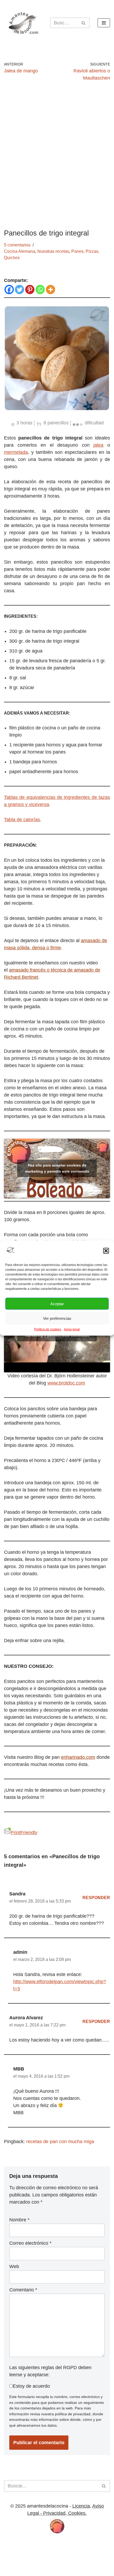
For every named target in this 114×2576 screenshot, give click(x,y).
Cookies (39, 2542)
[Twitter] (19, 290)
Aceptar (57, 1304)
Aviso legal (72, 1329)
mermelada (16, 452)
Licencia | (19, 2542)
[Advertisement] (57, 155)
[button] (106, 1251)
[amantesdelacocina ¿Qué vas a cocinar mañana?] (23, 23)
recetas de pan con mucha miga (60, 2142)
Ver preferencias (57, 1318)
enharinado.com (78, 1757)
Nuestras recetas (53, 251)
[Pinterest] (30, 290)
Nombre (19, 2220)
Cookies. (77, 2513)
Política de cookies (48, 1329)
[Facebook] (9, 290)
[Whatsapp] (40, 290)
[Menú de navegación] (104, 23)
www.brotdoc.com (66, 1383)
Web (14, 2266)
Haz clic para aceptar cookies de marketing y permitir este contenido (57, 1168)
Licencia (81, 2506)
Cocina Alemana (20, 251)
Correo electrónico (30, 2243)
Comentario (23, 2290)
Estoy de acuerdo (31, 2386)
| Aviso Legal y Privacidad (77, 2542)
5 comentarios (17, 245)
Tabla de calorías (22, 820)
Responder (96, 1898)
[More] (51, 290)
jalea (98, 445)
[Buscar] (84, 23)
